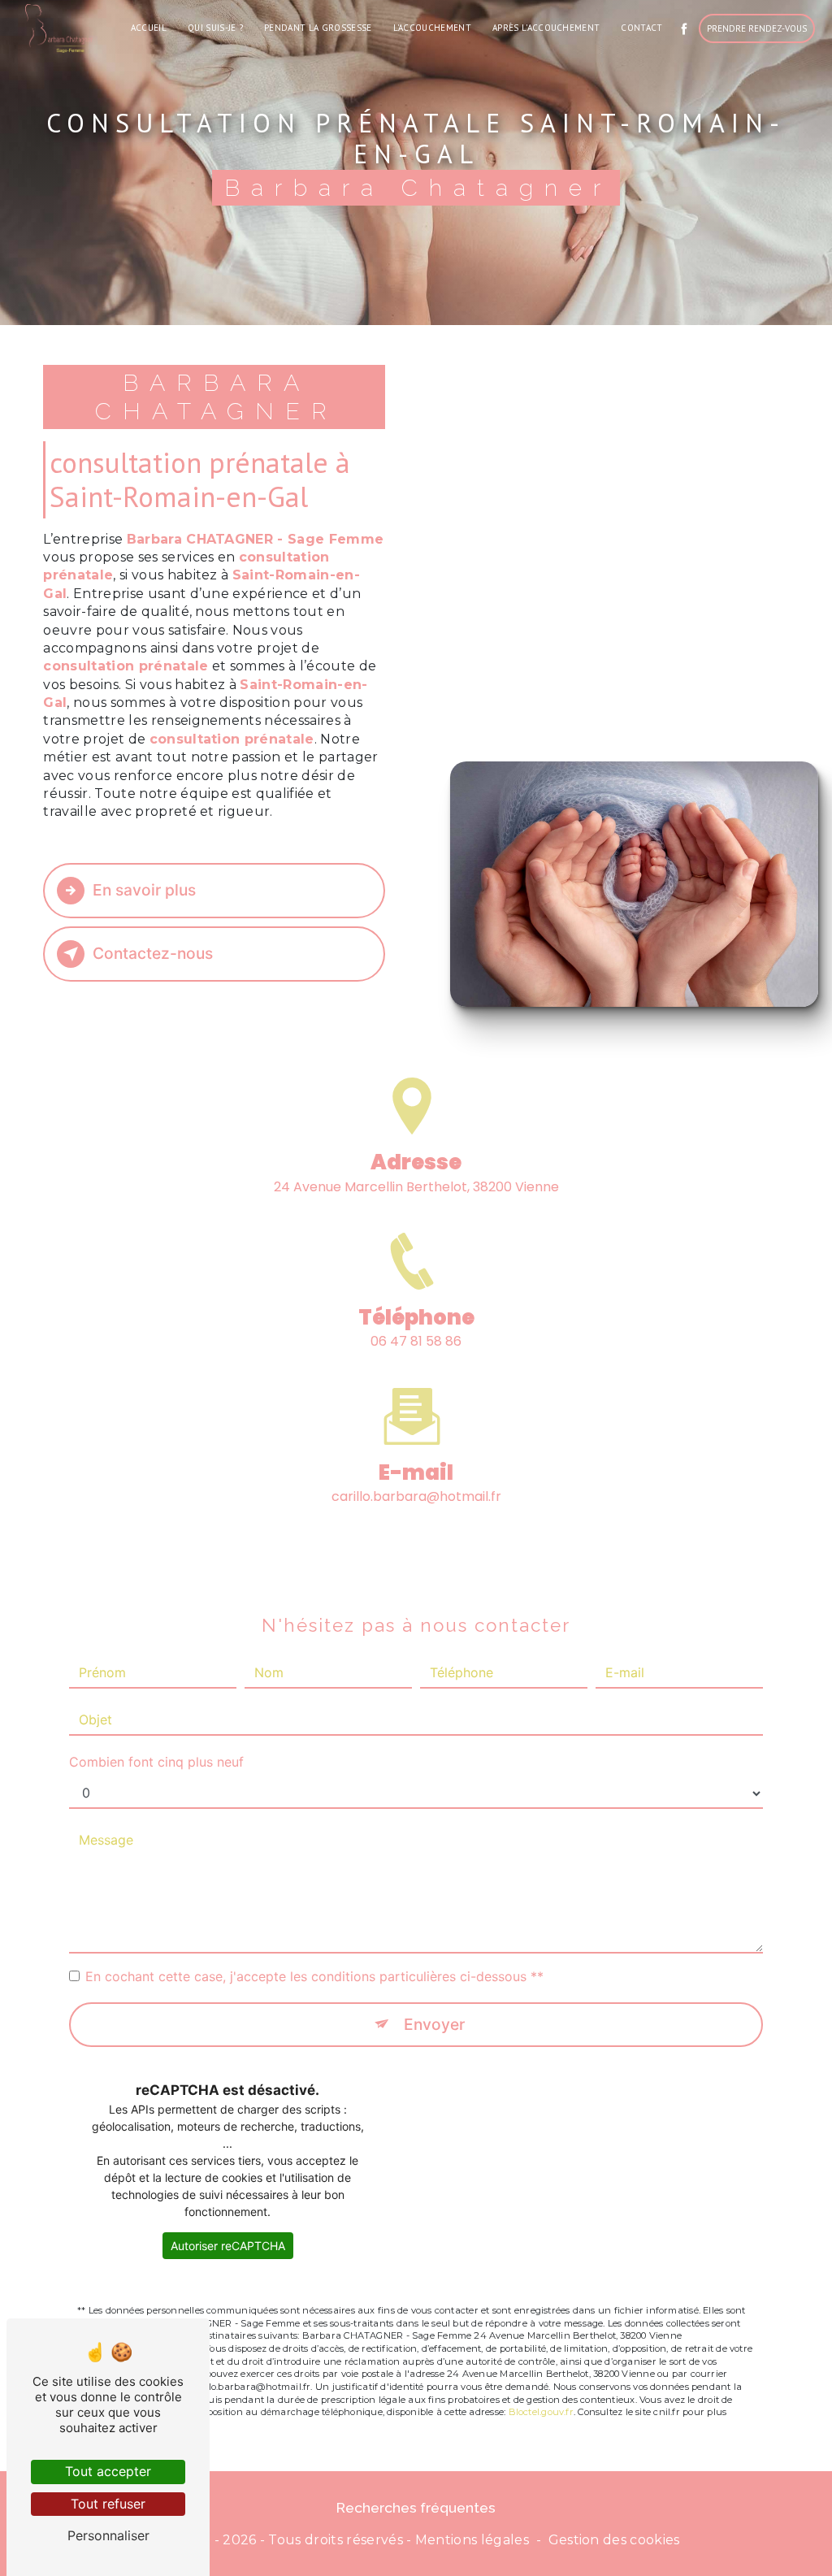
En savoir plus (144, 890)
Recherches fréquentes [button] (416, 2507)
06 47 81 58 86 (416, 1341)
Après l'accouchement (546, 28)
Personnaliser (108, 2535)
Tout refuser (108, 2504)
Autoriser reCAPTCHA (228, 2246)
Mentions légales (472, 2540)
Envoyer (434, 2024)
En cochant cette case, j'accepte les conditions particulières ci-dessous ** (314, 1976)
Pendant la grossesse (318, 28)
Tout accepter (108, 2471)
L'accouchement (432, 28)
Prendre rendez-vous (757, 28)
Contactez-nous (153, 953)
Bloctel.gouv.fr (541, 2412)
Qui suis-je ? (215, 28)
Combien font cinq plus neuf (156, 1762)
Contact (641, 28)
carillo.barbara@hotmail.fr (416, 1496)
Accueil (149, 28)
